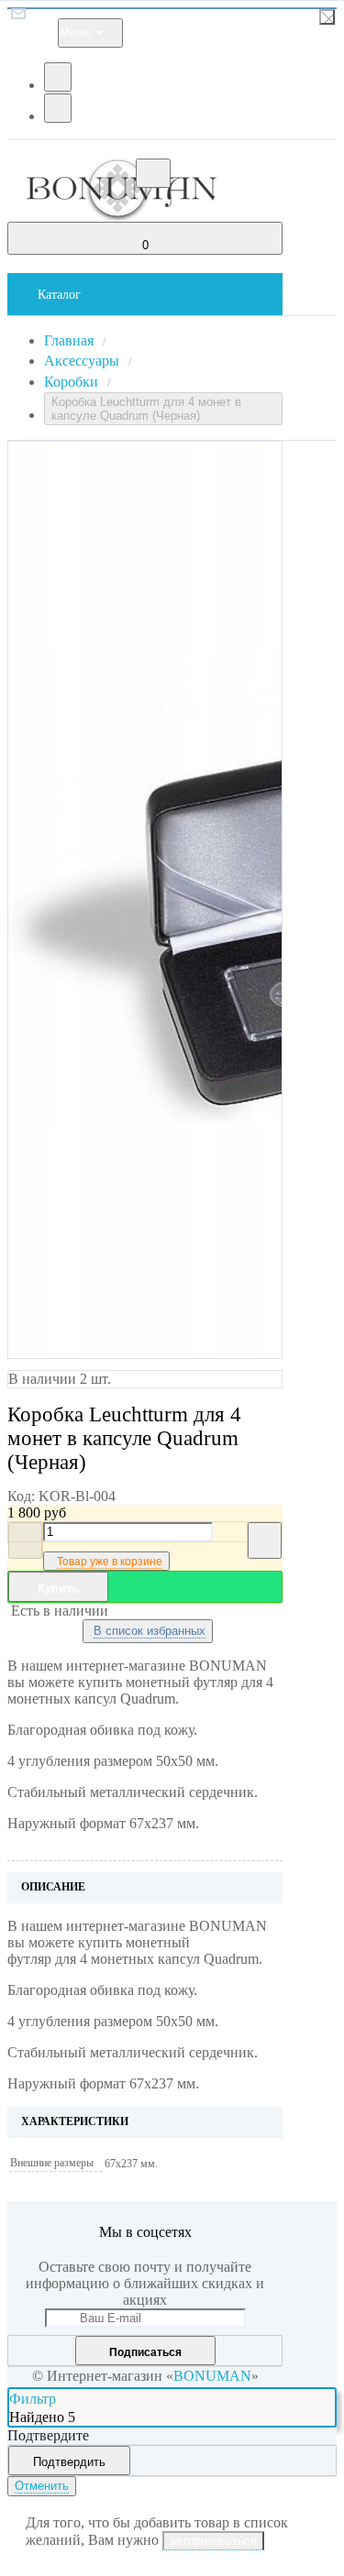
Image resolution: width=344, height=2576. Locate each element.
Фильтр (33, 2399)
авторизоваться (213, 2541)
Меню (76, 33)
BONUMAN (212, 2376)
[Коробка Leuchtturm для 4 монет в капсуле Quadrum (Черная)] (145, 900)
